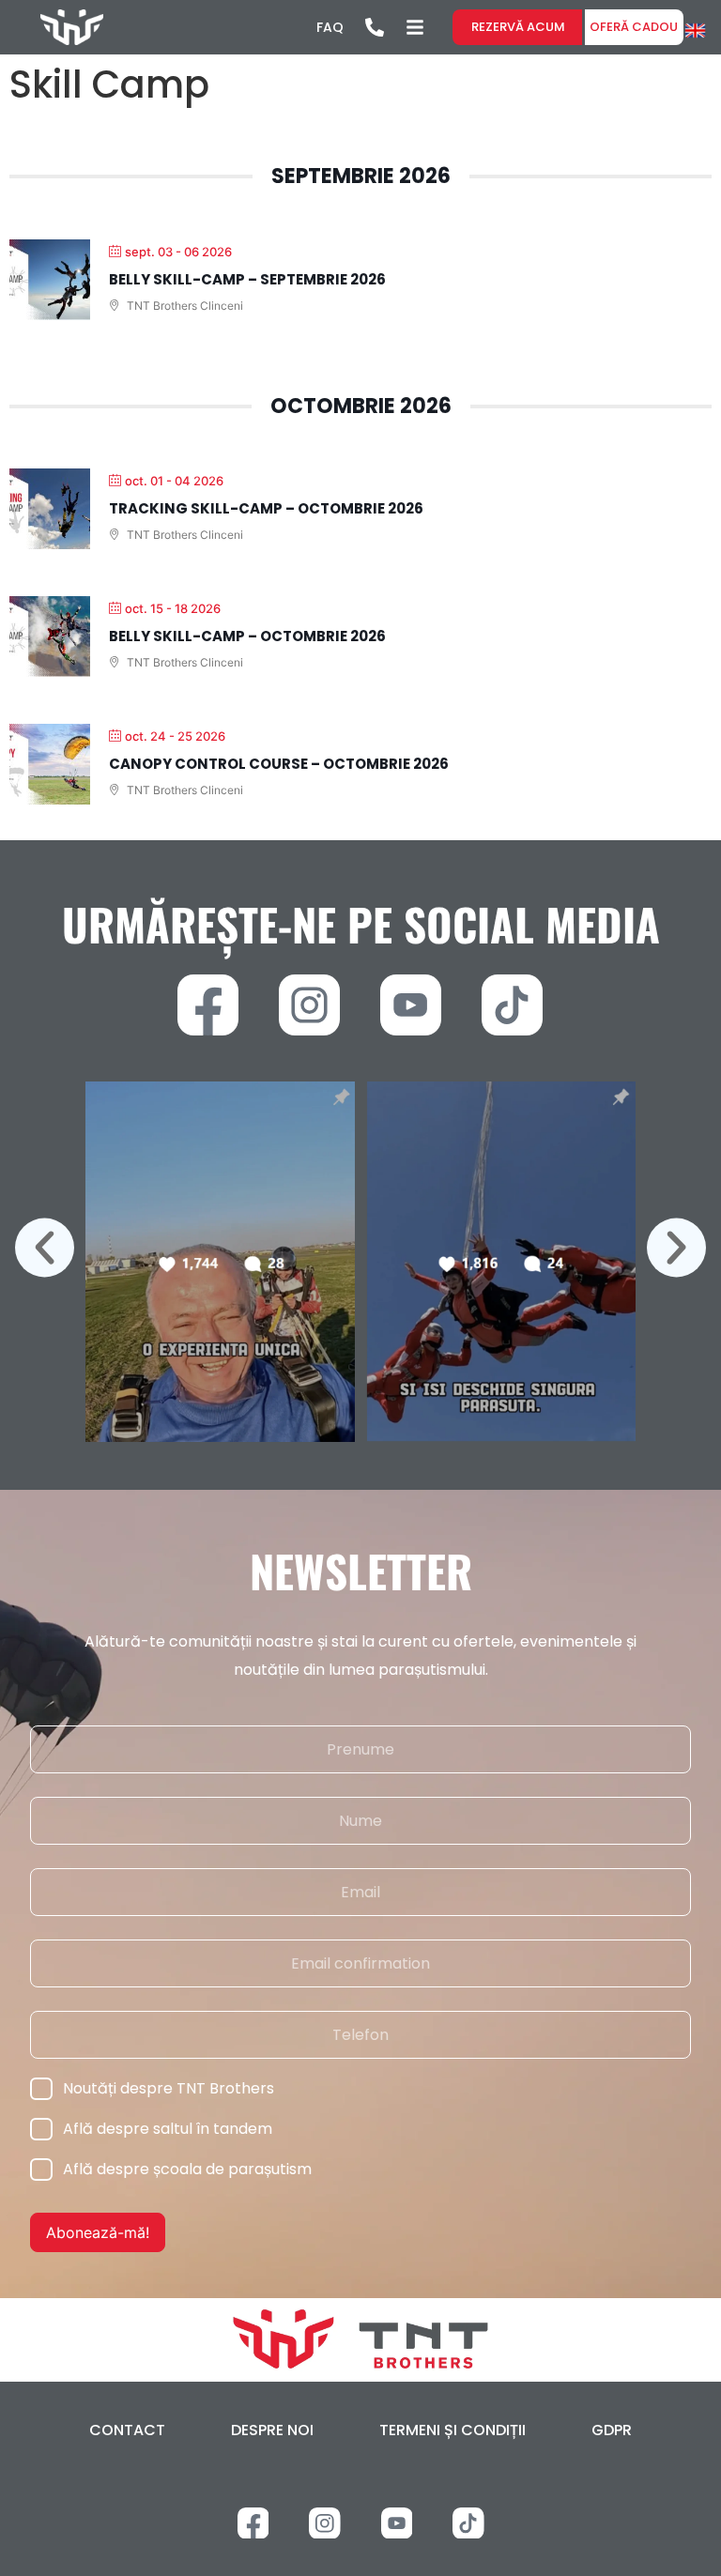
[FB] (208, 1005)
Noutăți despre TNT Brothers (169, 2088)
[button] (45, 1247)
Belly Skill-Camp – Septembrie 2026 (247, 279)
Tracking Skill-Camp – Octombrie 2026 (266, 508)
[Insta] (309, 1005)
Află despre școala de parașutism (187, 2169)
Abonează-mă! (98, 2232)
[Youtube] (411, 1005)
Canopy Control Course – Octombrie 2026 (279, 764)
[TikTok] (512, 1005)
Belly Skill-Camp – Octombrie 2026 (247, 636)
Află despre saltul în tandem (168, 2129)
